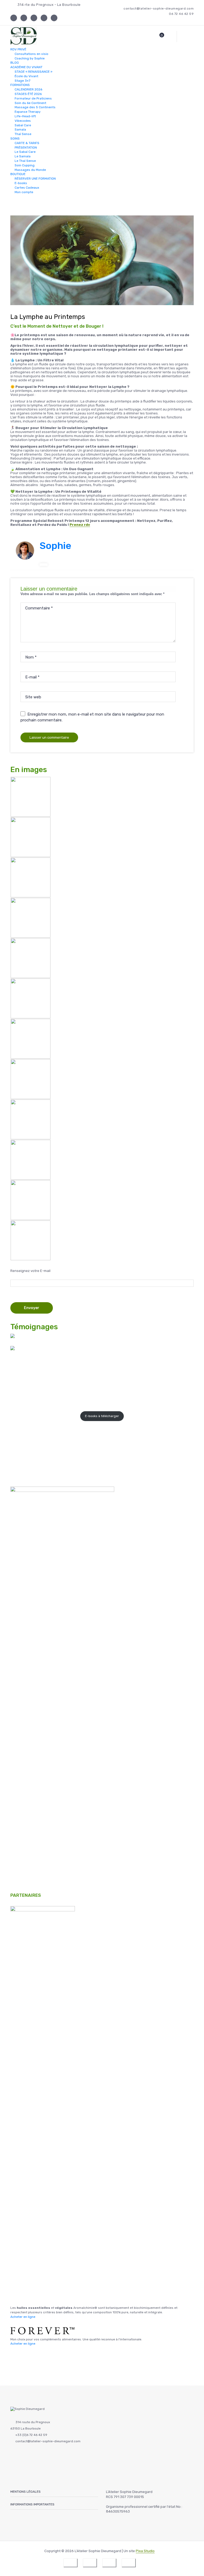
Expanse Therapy (28, 112)
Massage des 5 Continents (35, 107)
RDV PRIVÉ (18, 49)
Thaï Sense (23, 134)
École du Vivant (26, 76)
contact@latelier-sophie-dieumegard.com (159, 9)
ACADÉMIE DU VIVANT (26, 67)
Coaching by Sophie (30, 58)
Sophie (55, 546)
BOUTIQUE (18, 174)
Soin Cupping (25, 165)
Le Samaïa (23, 156)
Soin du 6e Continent (30, 103)
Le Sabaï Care (25, 152)
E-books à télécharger (102, 1416)
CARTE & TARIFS (27, 143)
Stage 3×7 (22, 80)
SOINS (15, 138)
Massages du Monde (30, 170)
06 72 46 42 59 (181, 14)
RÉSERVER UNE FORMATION (35, 179)
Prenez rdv (80, 525)
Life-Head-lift (25, 116)
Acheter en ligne (23, 2317)
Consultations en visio (31, 54)
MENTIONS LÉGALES (25, 2492)
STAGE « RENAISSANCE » (33, 72)
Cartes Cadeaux (27, 188)
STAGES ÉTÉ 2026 (28, 94)
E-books (21, 183)
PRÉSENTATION (26, 147)
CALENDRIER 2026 (28, 89)
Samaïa (20, 129)
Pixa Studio (145, 2551)
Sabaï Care (23, 125)
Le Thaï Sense (25, 161)
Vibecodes (23, 121)
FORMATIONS (20, 85)
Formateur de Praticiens (33, 98)
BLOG (15, 63)
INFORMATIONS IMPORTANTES (32, 2504)
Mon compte (24, 192)
